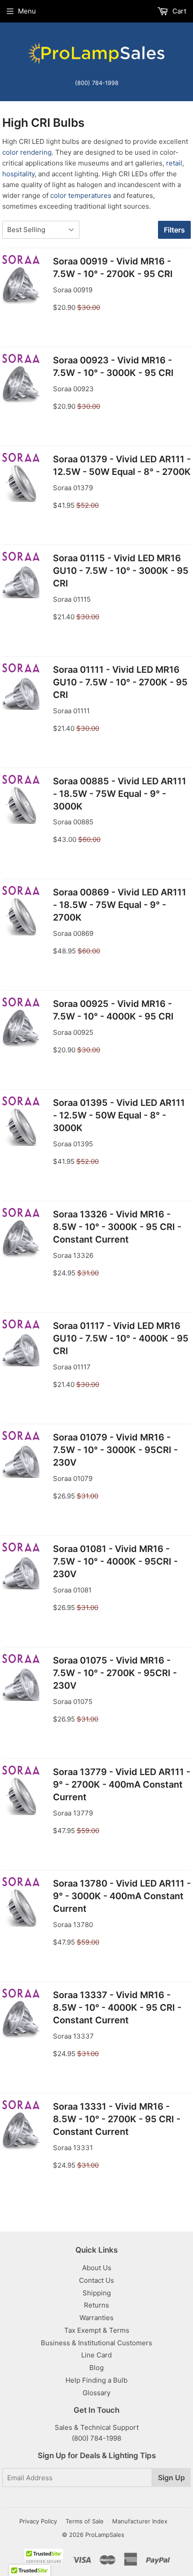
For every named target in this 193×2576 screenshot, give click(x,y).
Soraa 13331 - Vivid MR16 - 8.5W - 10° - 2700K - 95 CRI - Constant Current (117, 2119)
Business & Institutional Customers (96, 2343)
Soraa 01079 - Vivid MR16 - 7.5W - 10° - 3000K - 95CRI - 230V (115, 1450)
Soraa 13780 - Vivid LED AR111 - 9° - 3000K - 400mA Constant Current (122, 1896)
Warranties (96, 2318)
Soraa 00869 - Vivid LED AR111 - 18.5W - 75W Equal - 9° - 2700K (120, 905)
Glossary (96, 2393)
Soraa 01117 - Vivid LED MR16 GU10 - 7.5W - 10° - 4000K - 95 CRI (121, 1338)
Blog (96, 2368)
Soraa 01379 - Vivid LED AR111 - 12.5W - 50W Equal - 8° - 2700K (122, 465)
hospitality (18, 174)
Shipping (97, 2293)
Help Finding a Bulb (96, 2380)
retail (174, 163)
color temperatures (81, 195)
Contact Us (96, 2280)
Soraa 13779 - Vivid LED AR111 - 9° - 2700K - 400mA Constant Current (122, 1784)
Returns (96, 2305)
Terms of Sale (85, 2521)
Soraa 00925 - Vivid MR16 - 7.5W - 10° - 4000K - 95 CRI (113, 1010)
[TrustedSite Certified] (44, 2556)
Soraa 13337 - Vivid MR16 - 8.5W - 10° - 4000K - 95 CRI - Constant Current (117, 2008)
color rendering (27, 152)
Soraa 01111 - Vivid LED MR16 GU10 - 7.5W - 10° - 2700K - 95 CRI (120, 682)
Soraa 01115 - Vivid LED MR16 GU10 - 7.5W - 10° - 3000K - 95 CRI (121, 571)
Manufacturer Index (140, 2521)
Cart (178, 11)
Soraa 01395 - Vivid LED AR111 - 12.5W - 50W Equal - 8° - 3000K (119, 1115)
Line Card (96, 2355)
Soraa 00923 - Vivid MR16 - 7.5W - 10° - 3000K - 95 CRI (113, 367)
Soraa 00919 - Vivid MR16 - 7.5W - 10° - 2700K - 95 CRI (113, 268)
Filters (174, 230)
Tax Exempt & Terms (97, 2330)
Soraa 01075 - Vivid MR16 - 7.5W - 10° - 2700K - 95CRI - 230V (115, 1673)
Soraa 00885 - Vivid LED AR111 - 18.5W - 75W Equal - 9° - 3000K (120, 794)
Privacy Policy (38, 2521)
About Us (97, 2268)
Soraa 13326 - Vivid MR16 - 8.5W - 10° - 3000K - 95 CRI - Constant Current (117, 1227)
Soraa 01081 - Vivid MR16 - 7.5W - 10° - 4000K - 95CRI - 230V (115, 1561)
